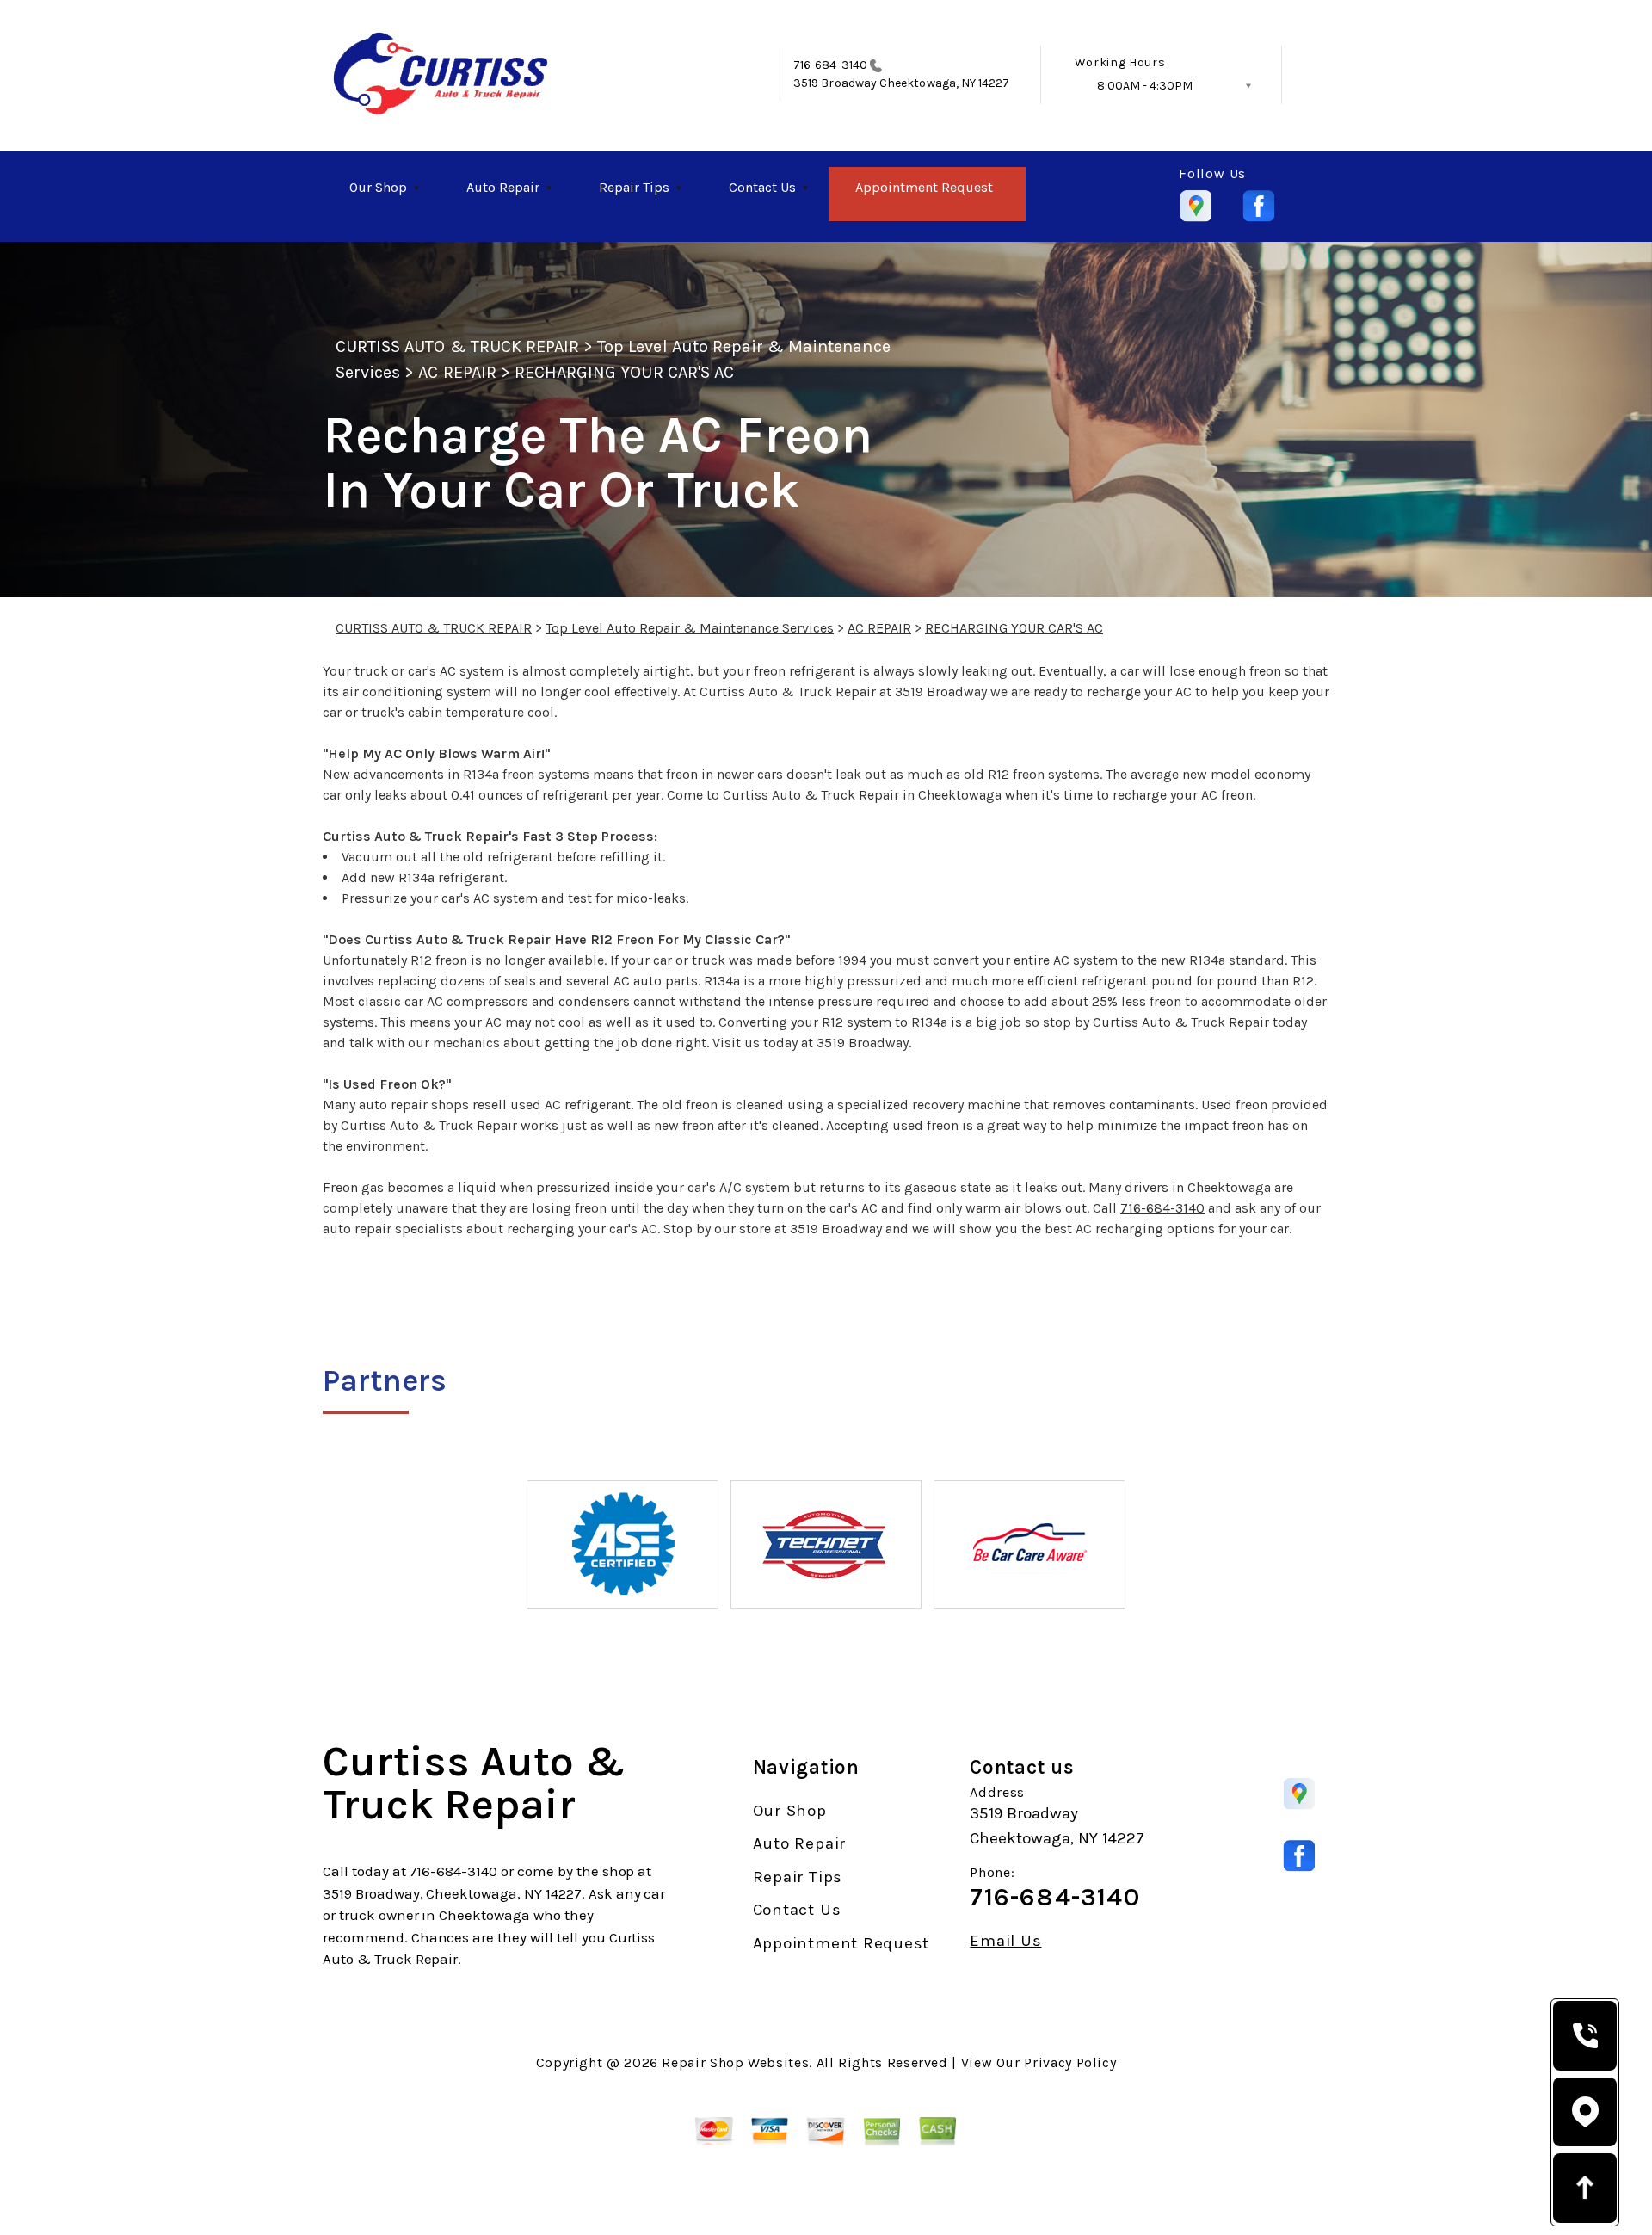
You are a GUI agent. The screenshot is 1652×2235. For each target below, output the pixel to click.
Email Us (1005, 1941)
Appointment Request (924, 187)
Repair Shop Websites (735, 2062)
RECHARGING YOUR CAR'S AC (624, 372)
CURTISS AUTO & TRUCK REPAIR (457, 346)
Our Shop (378, 187)
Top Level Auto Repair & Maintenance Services (690, 628)
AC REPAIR (457, 372)
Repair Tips (634, 187)
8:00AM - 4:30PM (1145, 86)
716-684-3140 (830, 65)
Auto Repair (503, 187)
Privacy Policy (1070, 2062)
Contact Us (762, 187)
